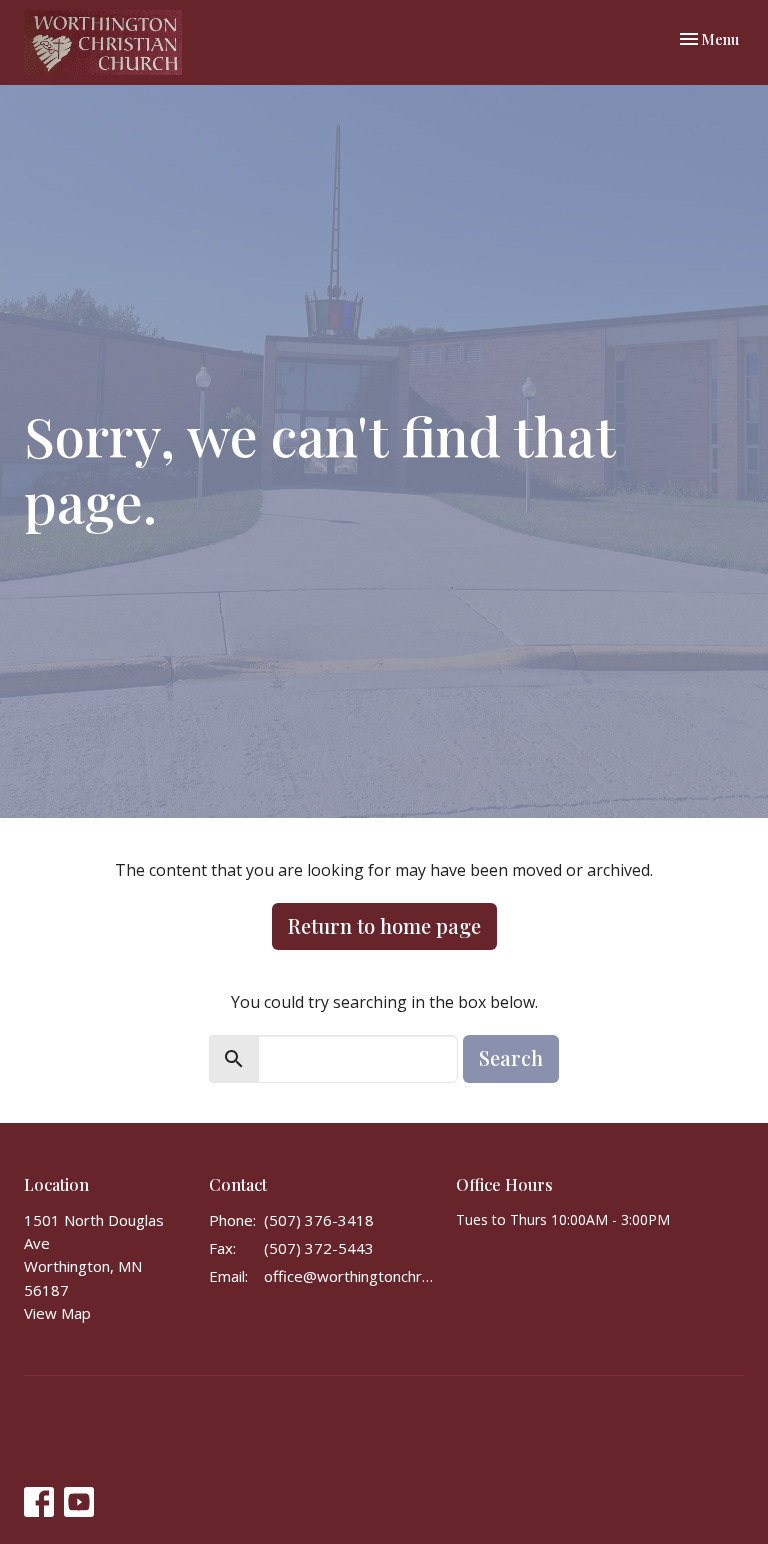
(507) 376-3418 (319, 1220)
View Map (57, 1313)
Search (511, 1057)
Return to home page (384, 925)
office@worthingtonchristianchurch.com (350, 1276)
